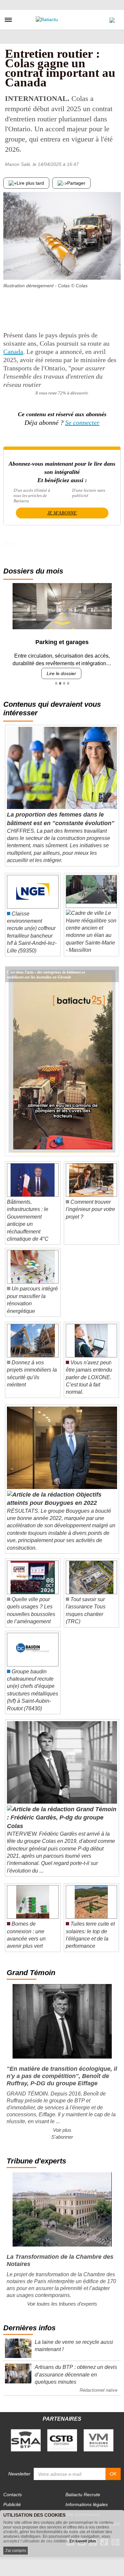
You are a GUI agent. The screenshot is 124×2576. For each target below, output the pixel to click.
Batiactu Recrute (83, 2495)
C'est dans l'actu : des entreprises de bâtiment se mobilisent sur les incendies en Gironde (46, 972)
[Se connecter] (112, 18)
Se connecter (82, 422)
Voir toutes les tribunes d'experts (62, 2304)
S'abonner (62, 2137)
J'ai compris (16, 2551)
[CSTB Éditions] (62, 2440)
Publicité (12, 2504)
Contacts (13, 2495)
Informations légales (87, 2504)
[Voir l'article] (112, 974)
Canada (13, 352)
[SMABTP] (26, 2440)
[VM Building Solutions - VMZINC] (99, 2440)
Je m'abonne (62, 513)
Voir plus (62, 2130)
